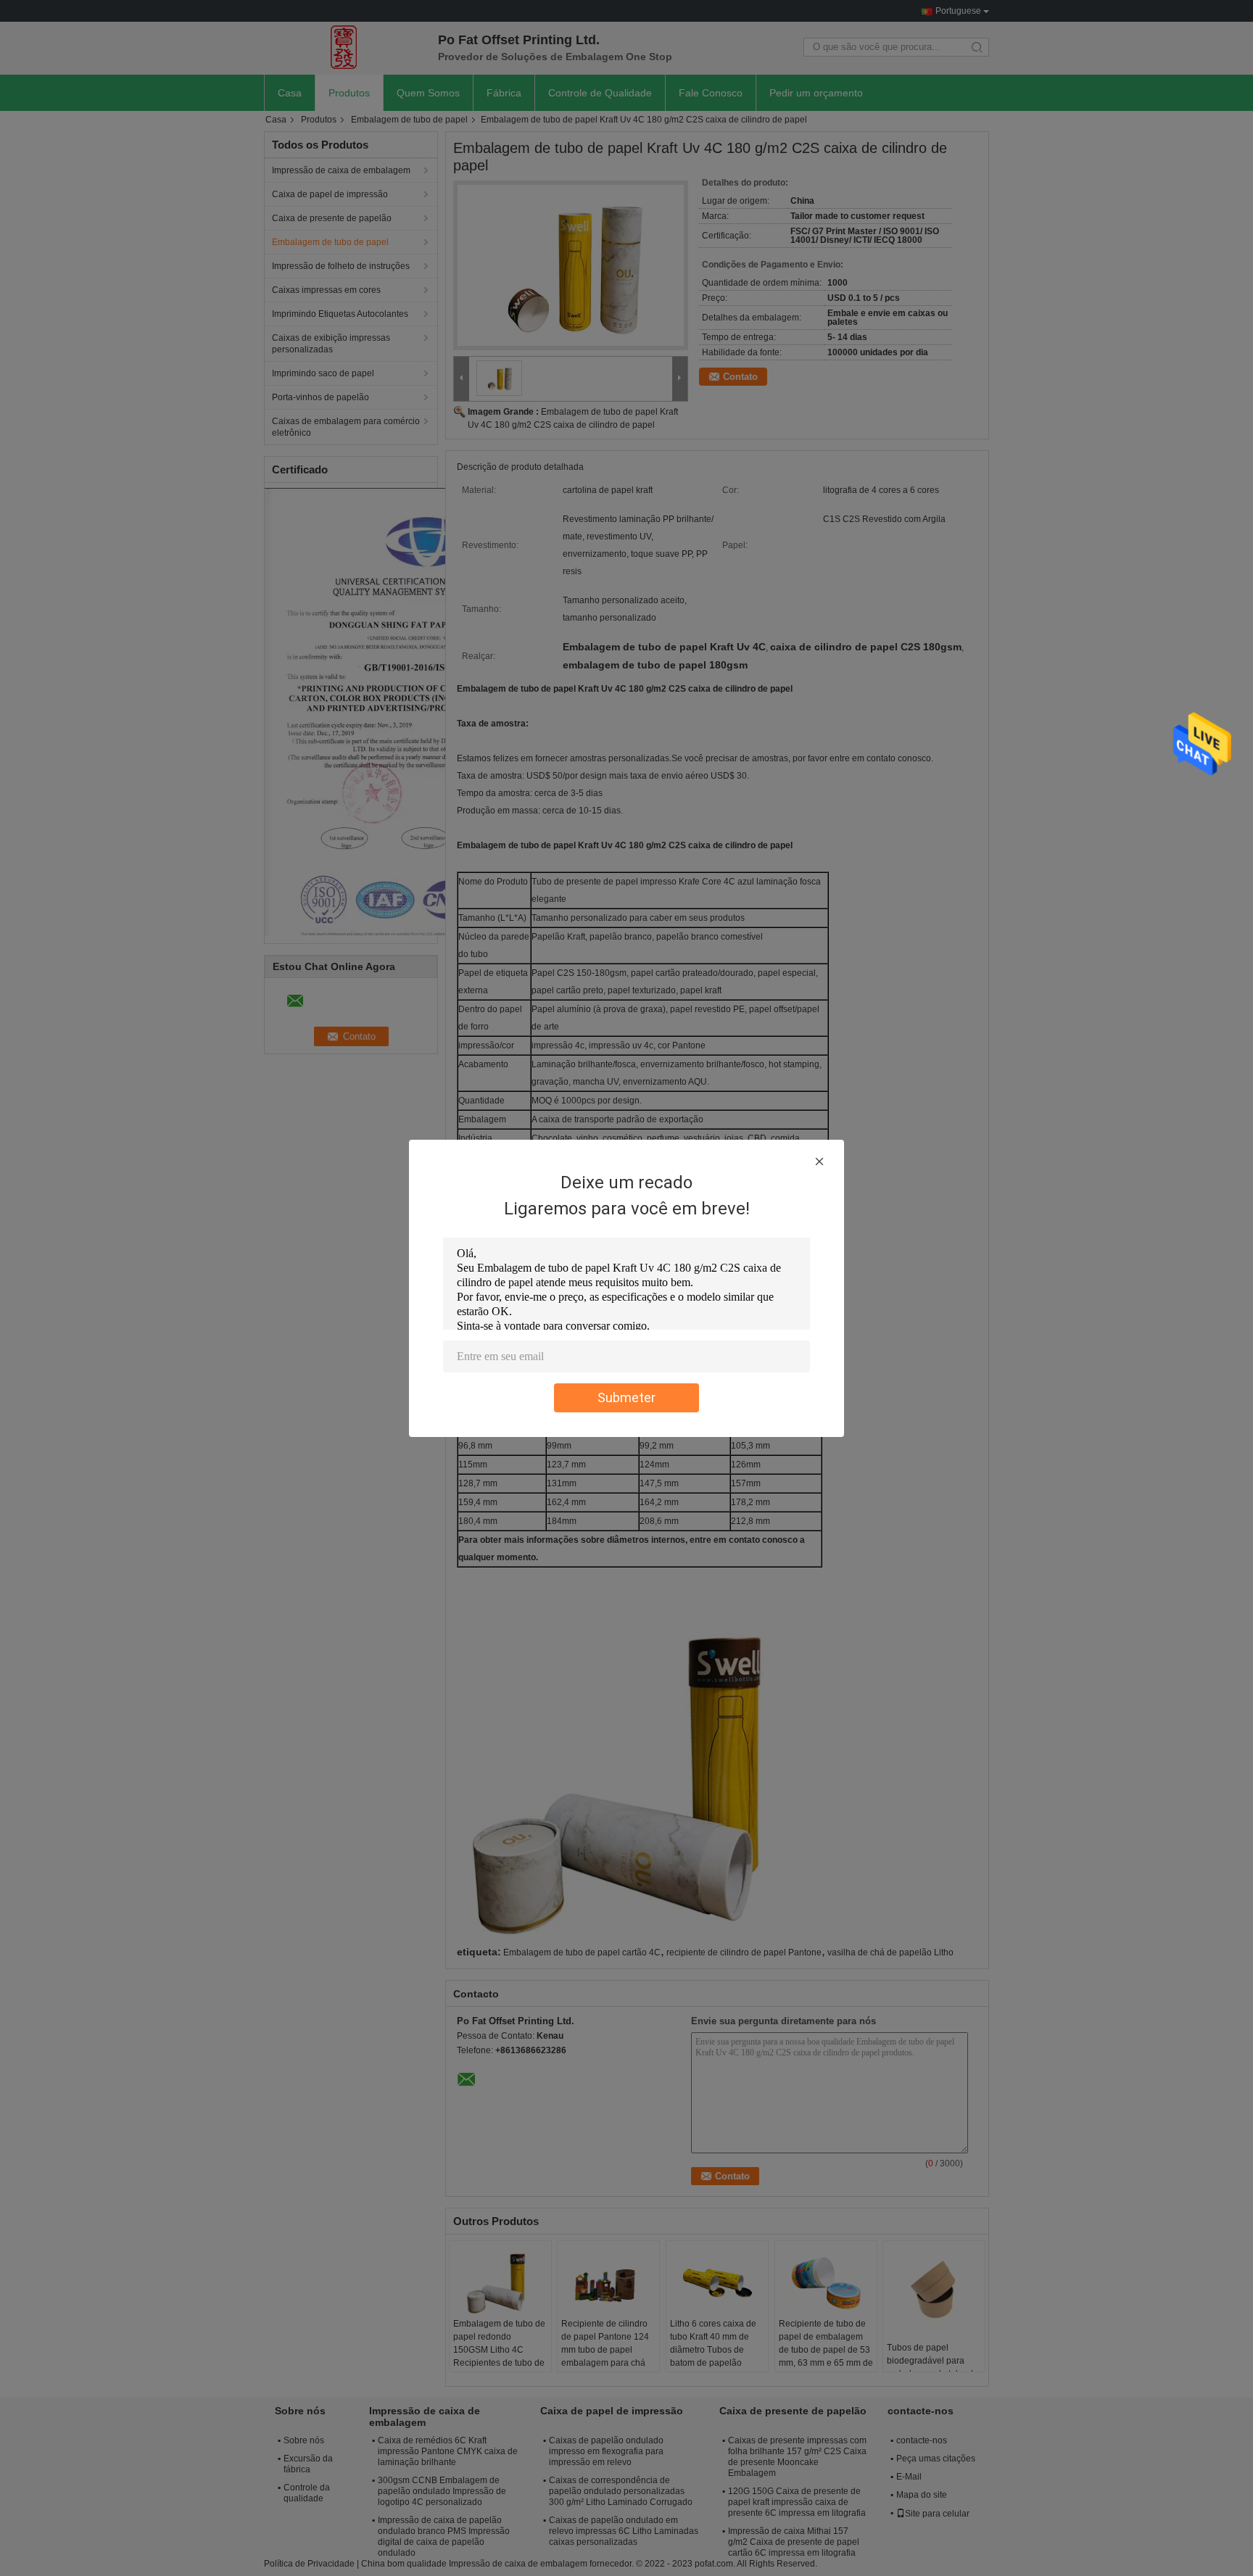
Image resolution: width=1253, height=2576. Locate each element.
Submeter (626, 1397)
